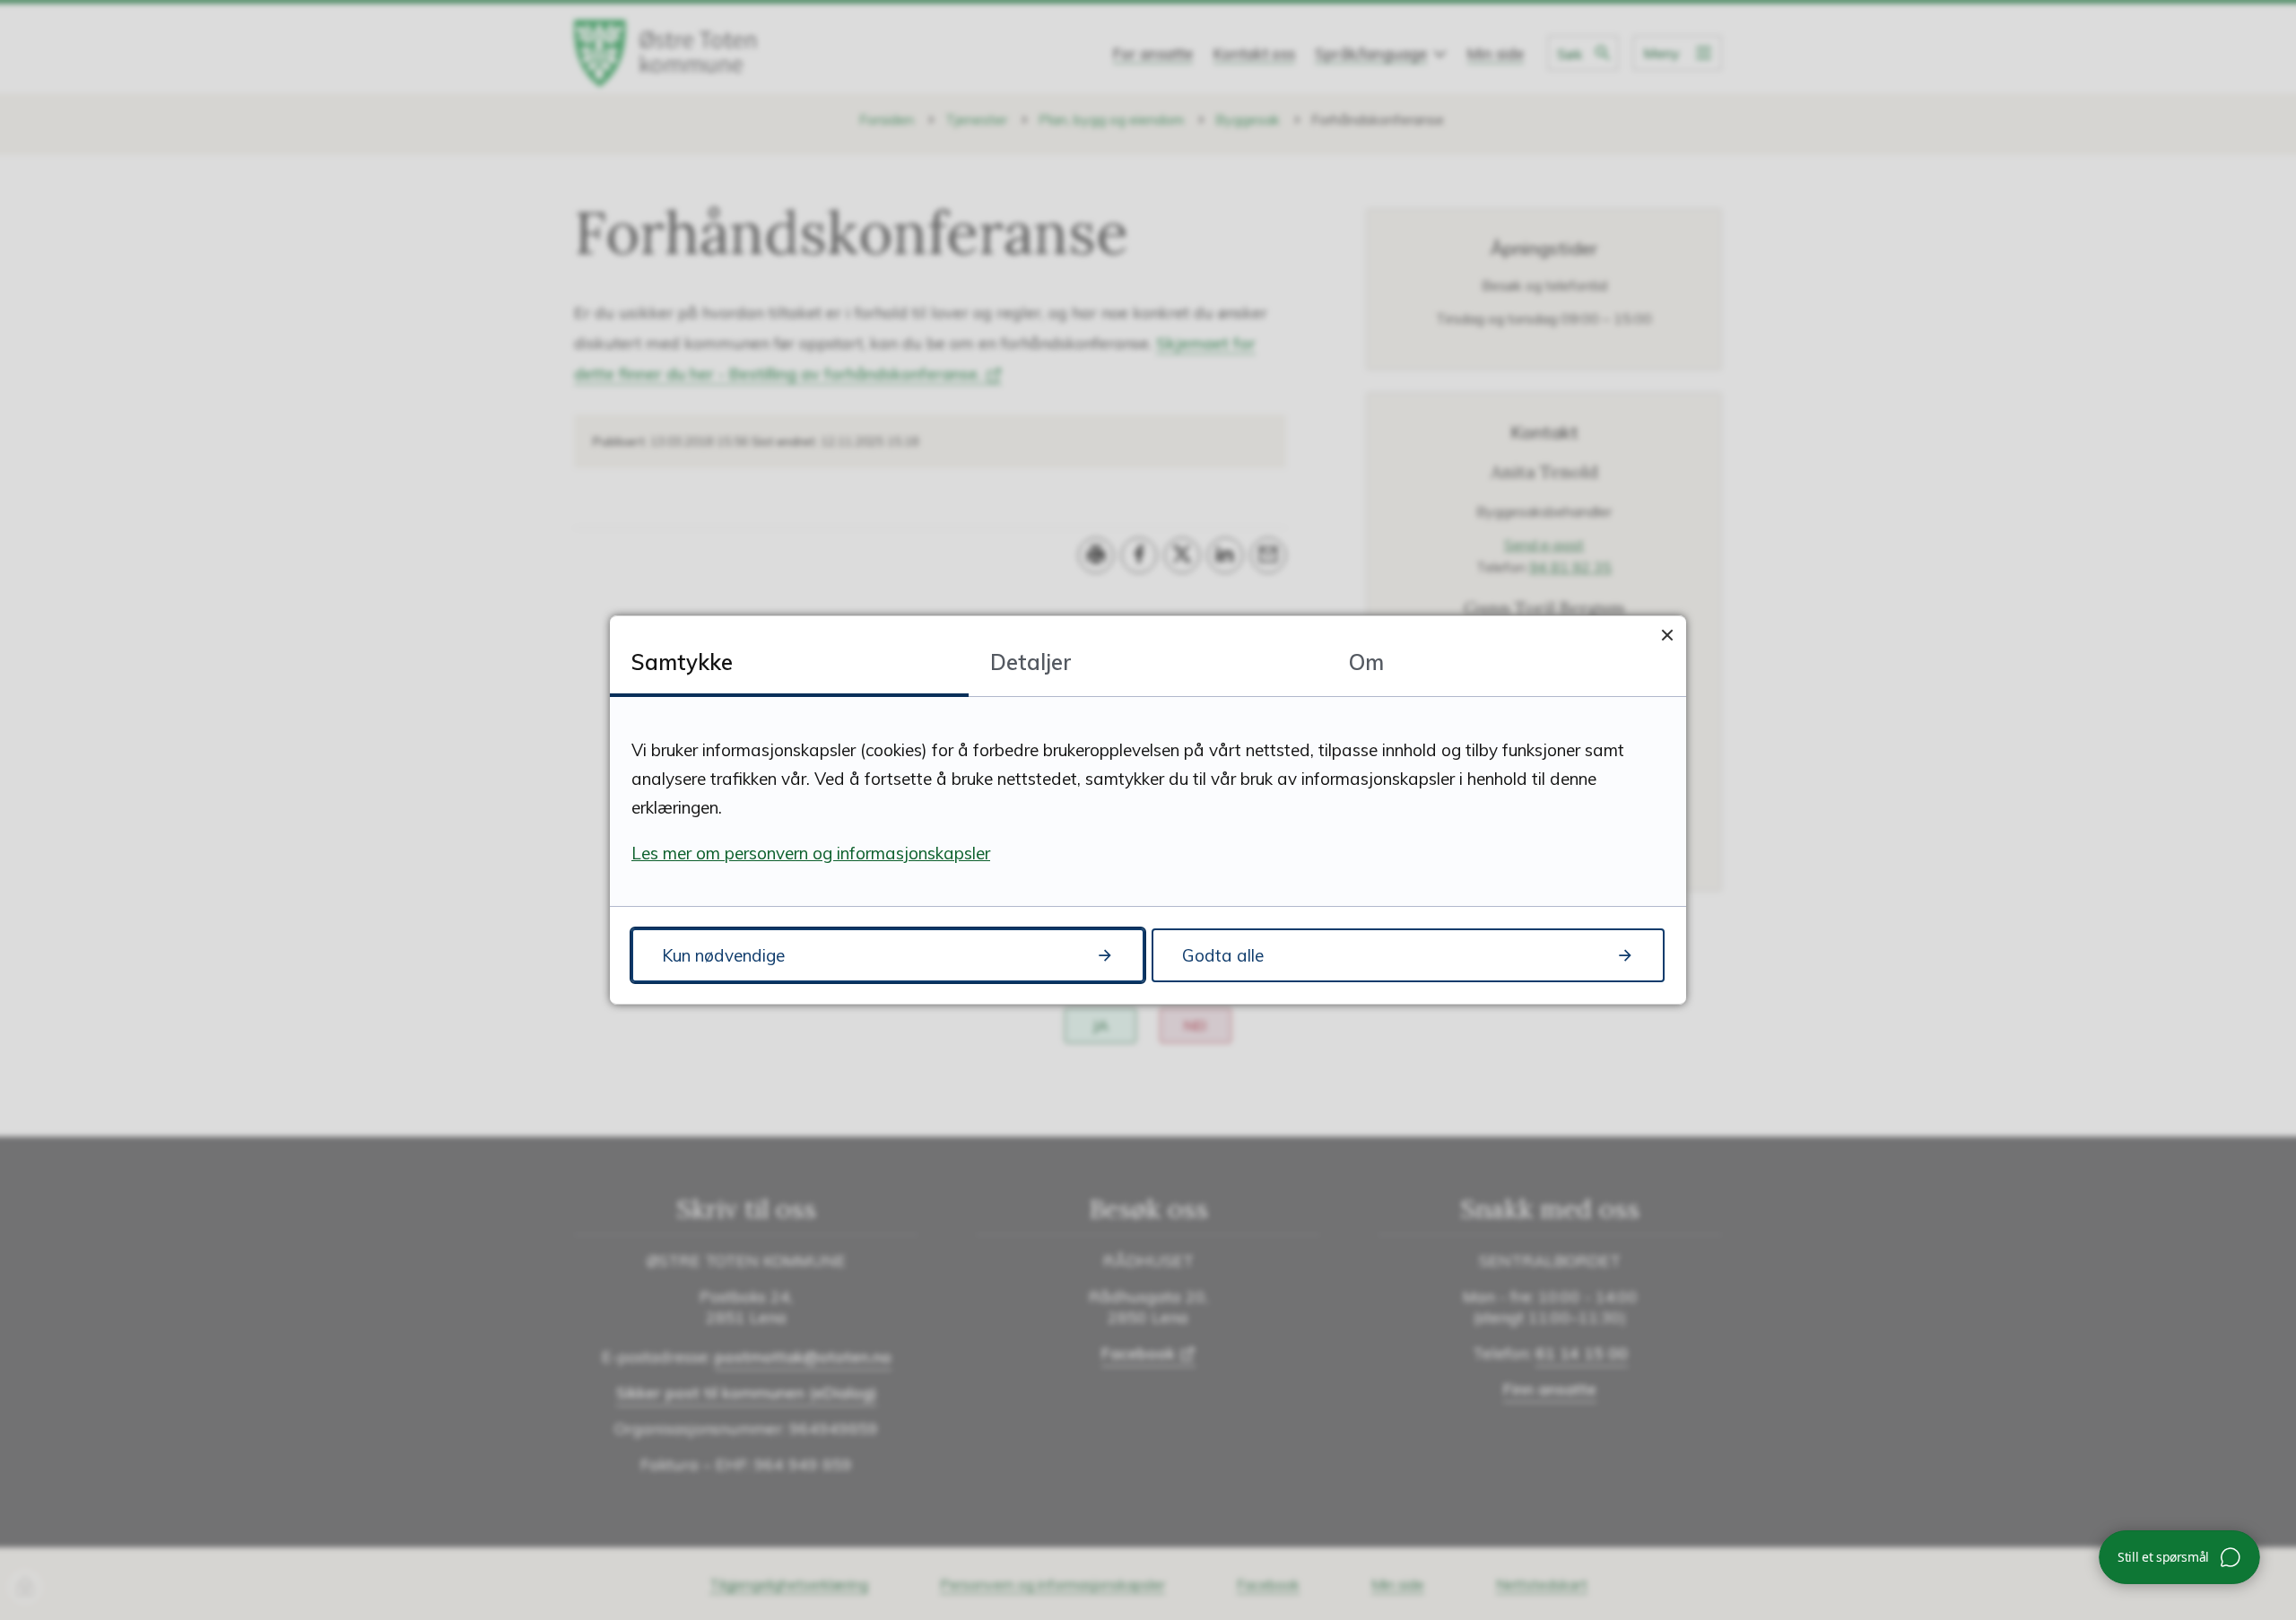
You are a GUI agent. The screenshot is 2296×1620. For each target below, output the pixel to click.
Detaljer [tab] (1031, 662)
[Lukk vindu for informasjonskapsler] (1667, 635)
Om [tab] (1366, 662)
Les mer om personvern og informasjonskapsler (811, 853)
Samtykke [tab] (682, 662)
